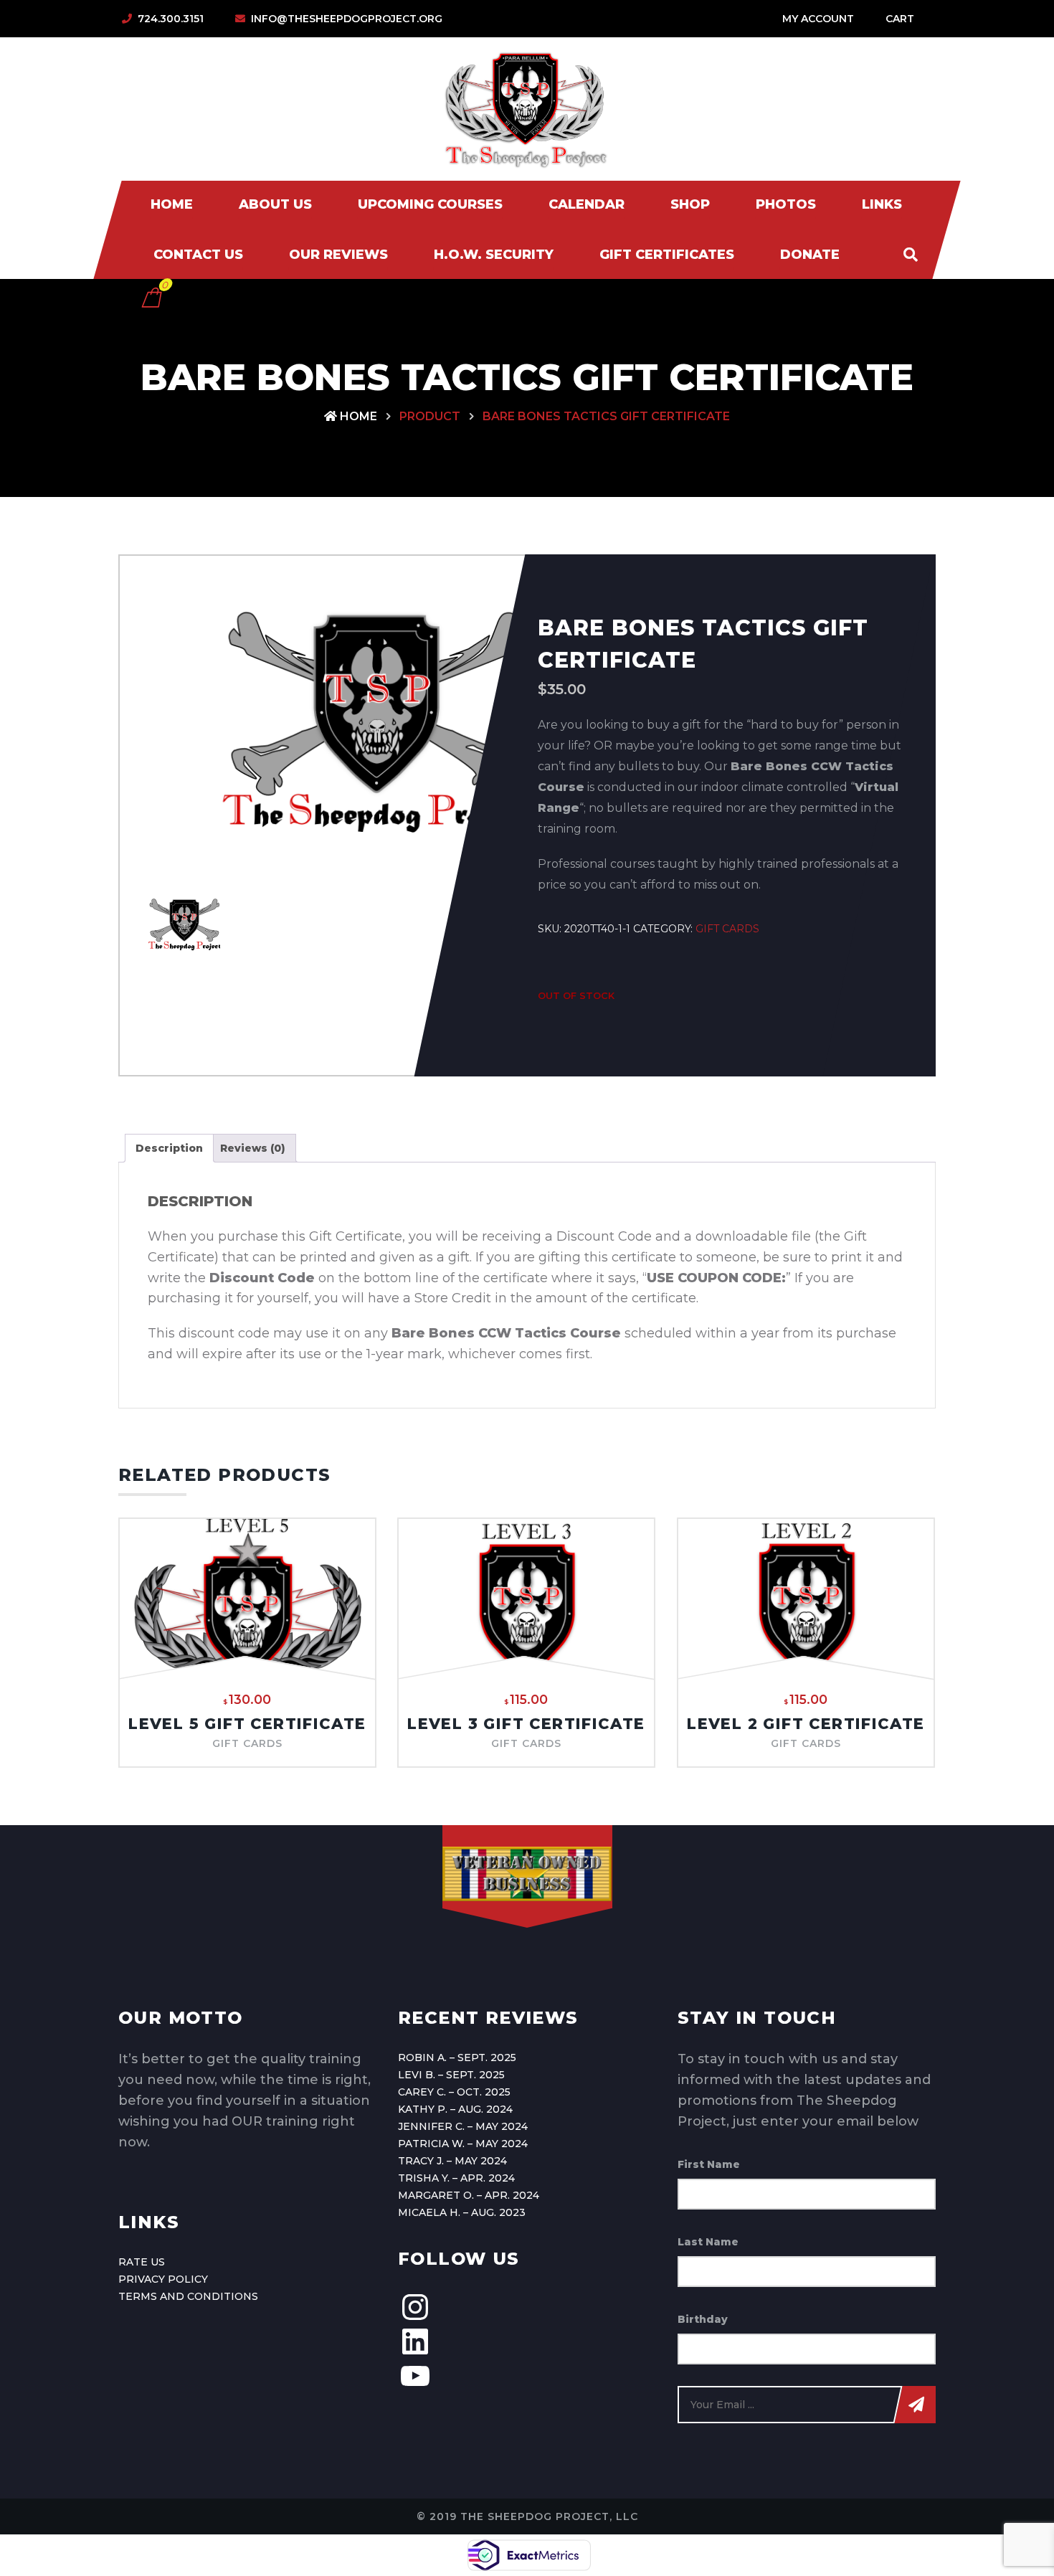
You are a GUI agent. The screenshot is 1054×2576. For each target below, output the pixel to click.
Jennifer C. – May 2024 (463, 2126)
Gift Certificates (667, 255)
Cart (900, 19)
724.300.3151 (171, 19)
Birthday (703, 2319)
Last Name (708, 2242)
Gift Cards (727, 929)
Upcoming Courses (430, 204)
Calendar (587, 204)
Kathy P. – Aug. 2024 (455, 2109)
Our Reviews (338, 255)
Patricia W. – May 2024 (463, 2144)
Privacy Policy (163, 2279)
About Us (275, 204)
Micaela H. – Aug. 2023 (462, 2212)
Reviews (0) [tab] (253, 1148)
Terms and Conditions (188, 2296)
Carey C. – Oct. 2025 (454, 2092)
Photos (786, 204)
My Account (818, 19)
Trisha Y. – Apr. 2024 (456, 2178)
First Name (709, 2164)
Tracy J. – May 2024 (452, 2161)
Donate (810, 255)
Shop (690, 204)
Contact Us (198, 255)
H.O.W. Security (494, 255)
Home (172, 204)
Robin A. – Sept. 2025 (457, 2058)
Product (430, 416)
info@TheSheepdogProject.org (347, 19)
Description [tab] (169, 1148)
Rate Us (142, 2262)
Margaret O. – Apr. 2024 (469, 2195)
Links (882, 204)
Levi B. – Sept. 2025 (451, 2075)
